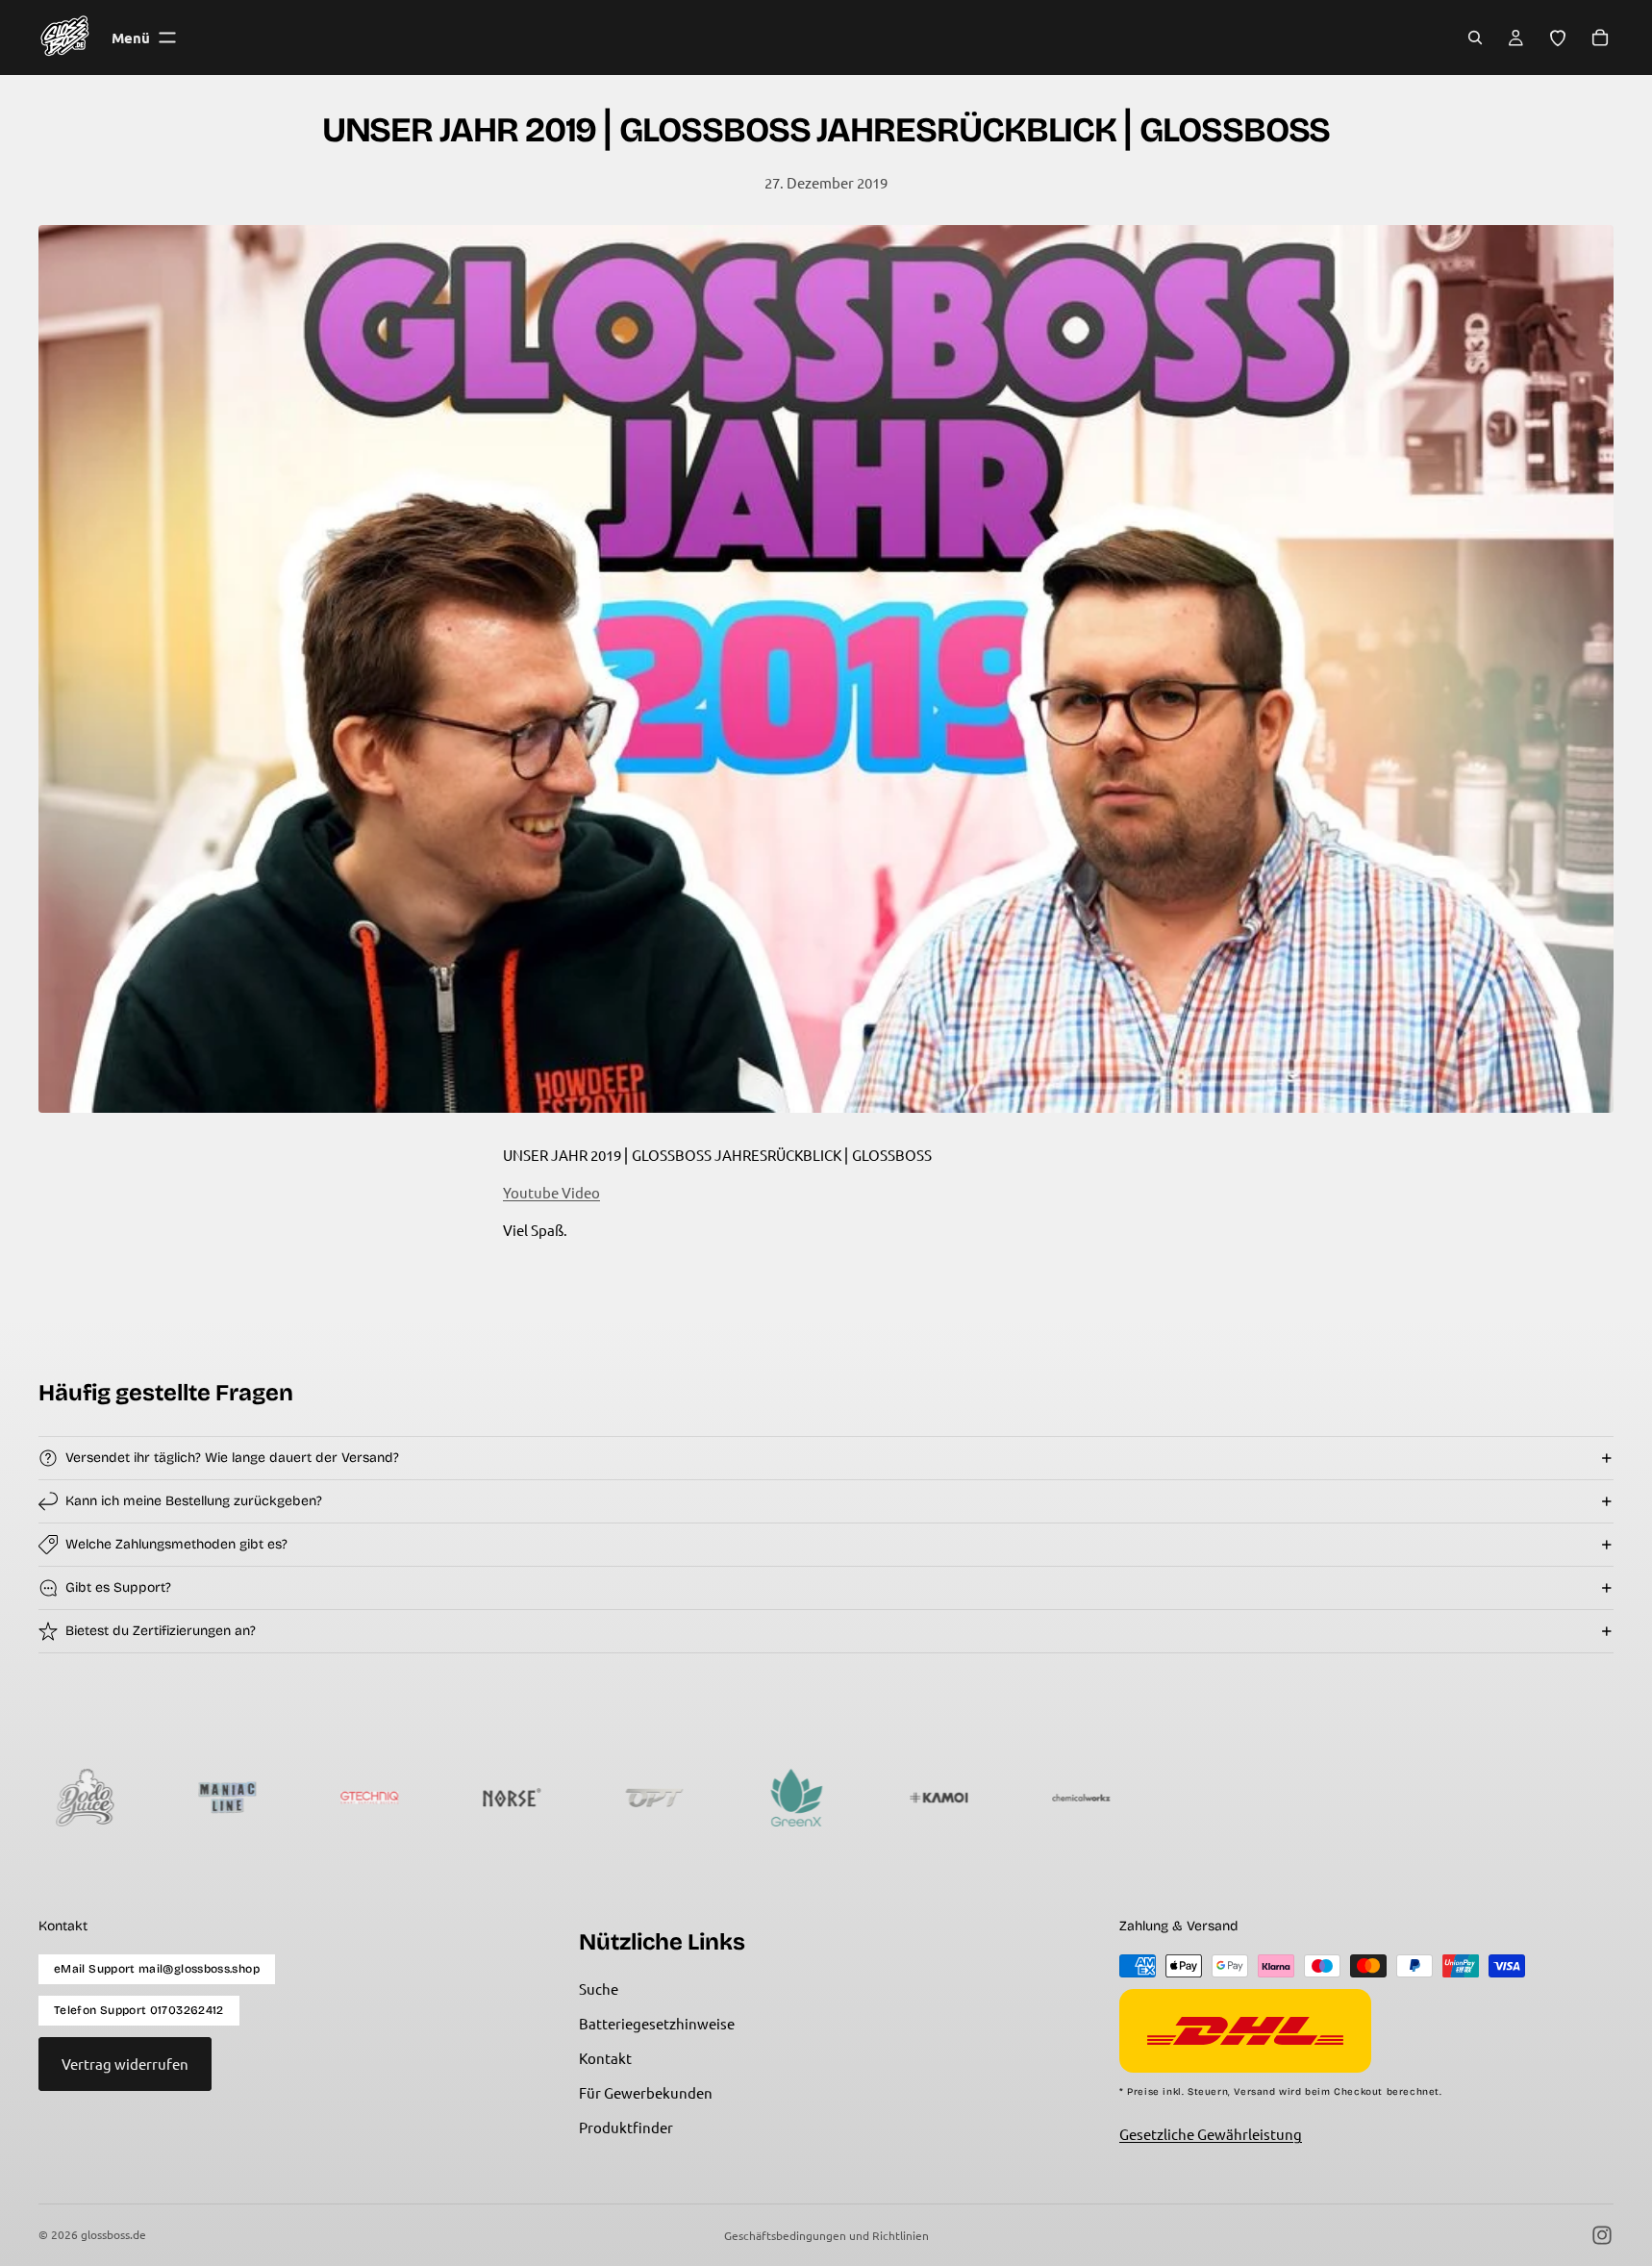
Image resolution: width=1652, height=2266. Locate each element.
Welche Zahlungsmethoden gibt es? (176, 1544)
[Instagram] (1602, 2235)
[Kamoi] (766, 1798)
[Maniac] (55, 1798)
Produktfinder (626, 2127)
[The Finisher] (1193, 1798)
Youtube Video (551, 1192)
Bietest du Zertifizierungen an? (161, 1631)
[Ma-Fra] (1478, 1798)
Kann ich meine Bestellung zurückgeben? (194, 1501)
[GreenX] (624, 1798)
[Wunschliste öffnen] (1558, 38)
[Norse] (339, 1798)
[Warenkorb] (1600, 38)
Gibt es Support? (118, 1587)
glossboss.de (113, 2234)
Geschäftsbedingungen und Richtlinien (826, 2235)
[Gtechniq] (197, 1798)
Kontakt (605, 2058)
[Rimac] (1051, 1798)
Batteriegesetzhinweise (657, 2023)
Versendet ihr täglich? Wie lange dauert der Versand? (232, 1458)
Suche (599, 1989)
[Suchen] (1475, 38)
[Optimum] (482, 1798)
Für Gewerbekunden (646, 2092)
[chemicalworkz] (909, 1798)
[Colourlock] (1336, 1798)
